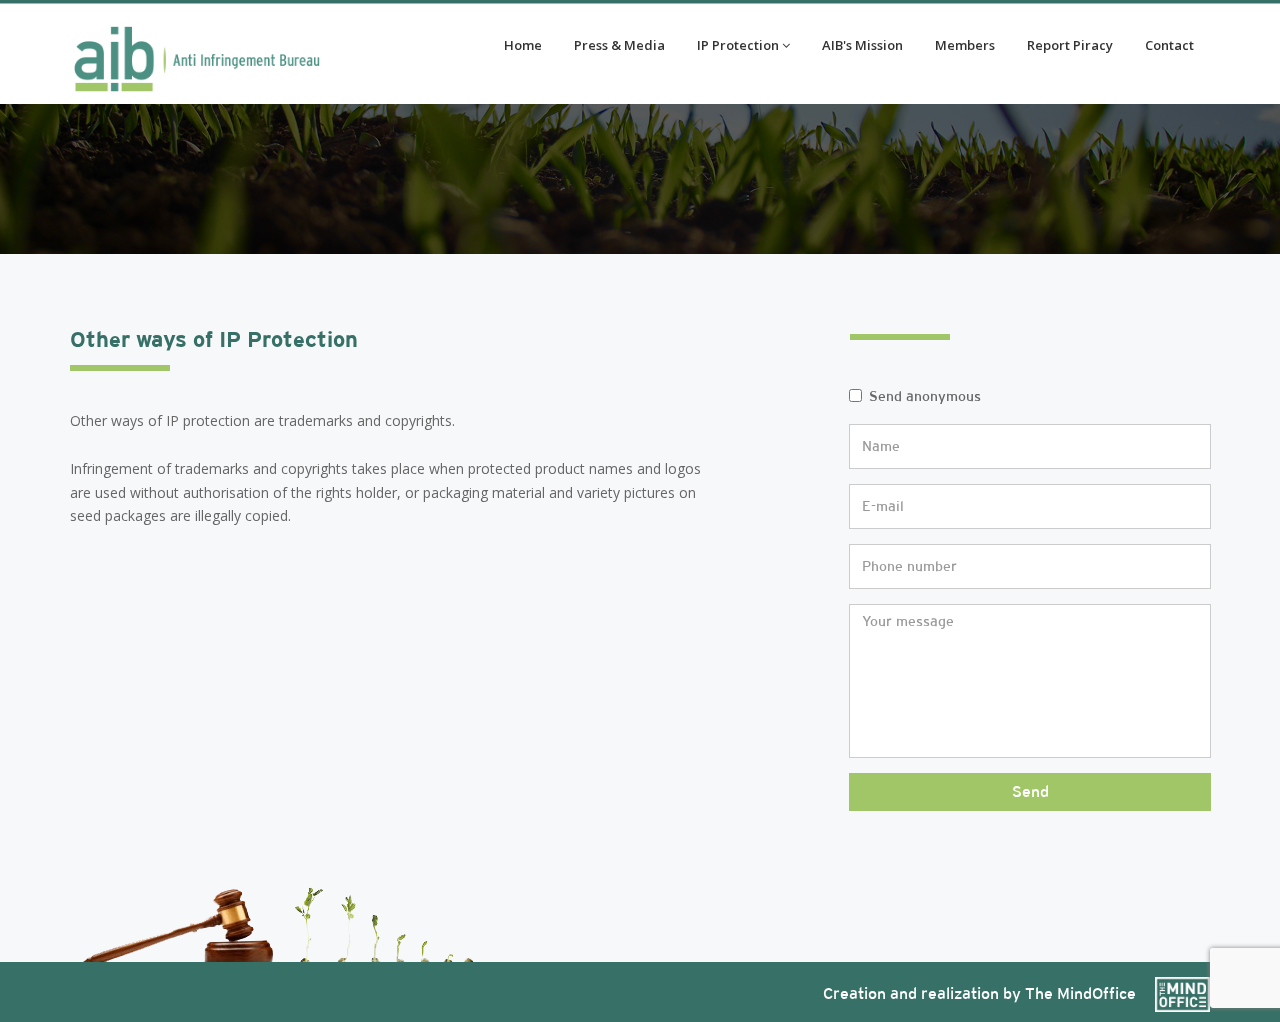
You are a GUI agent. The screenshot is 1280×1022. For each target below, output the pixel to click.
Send (1030, 791)
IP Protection (738, 45)
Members (965, 45)
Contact (1169, 45)
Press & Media (619, 45)
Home (523, 45)
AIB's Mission (862, 45)
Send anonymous (925, 396)
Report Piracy (1070, 45)
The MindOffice (1082, 993)
